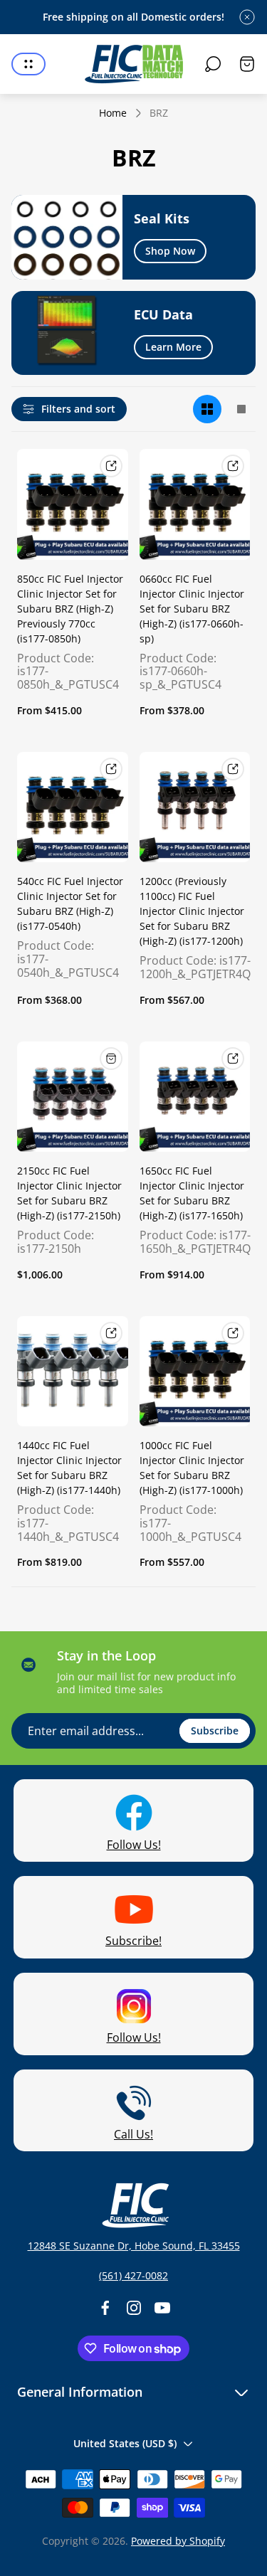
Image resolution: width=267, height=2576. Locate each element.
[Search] (213, 64)
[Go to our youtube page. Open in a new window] (162, 2308)
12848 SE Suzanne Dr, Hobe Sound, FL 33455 (134, 2246)
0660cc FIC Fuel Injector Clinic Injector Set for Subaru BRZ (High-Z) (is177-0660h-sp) (192, 609)
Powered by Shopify (178, 2541)
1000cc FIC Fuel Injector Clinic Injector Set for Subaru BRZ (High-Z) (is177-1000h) (192, 1468)
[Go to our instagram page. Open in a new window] (134, 2308)
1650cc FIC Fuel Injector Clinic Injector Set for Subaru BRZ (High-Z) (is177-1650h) (192, 1193)
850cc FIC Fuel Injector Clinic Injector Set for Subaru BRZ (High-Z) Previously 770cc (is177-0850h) (70, 609)
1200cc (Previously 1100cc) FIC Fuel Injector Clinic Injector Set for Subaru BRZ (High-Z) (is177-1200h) (192, 911)
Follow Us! (134, 1845)
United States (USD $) (125, 2443)
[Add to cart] (111, 1059)
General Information (80, 2392)
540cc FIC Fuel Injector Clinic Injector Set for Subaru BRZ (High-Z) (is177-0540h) (70, 903)
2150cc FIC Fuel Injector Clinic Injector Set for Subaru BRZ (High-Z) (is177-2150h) (69, 1193)
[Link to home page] (134, 2205)
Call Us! (133, 2134)
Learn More (173, 347)
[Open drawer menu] (28, 64)
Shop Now (170, 251)
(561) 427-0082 (133, 2275)
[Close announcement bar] (247, 17)
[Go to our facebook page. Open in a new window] (105, 2308)
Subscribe (215, 1730)
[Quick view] (111, 466)
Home (113, 113)
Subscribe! (133, 1941)
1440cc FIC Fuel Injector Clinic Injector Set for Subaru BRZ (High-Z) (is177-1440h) (69, 1468)
